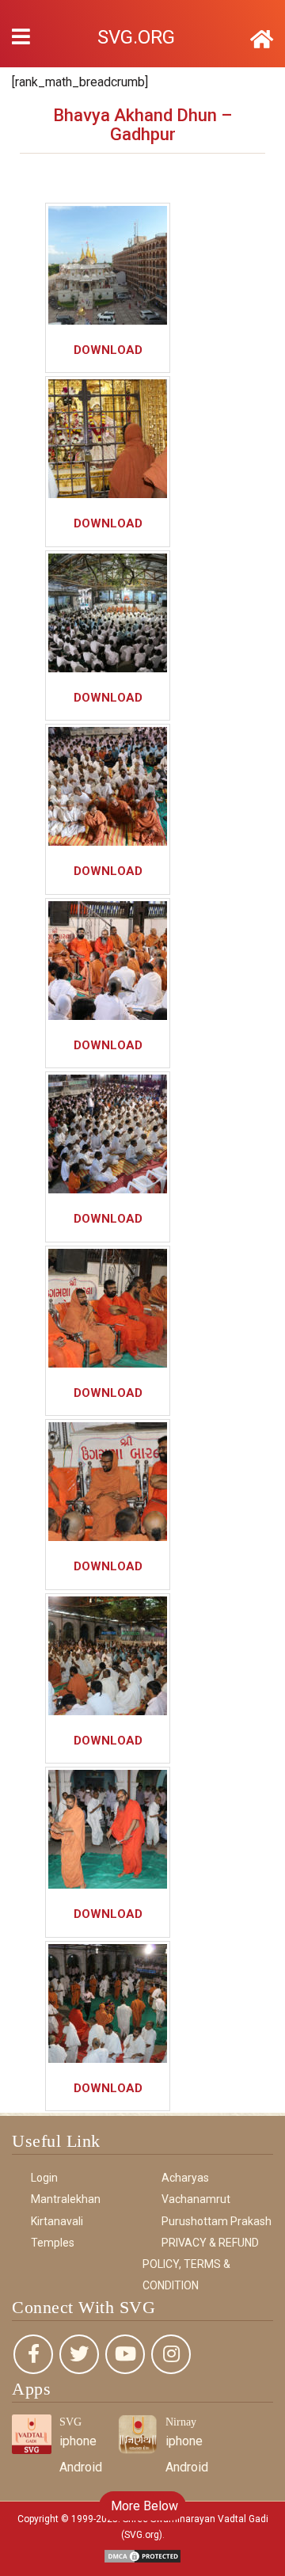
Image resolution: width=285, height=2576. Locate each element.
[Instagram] (171, 2354)
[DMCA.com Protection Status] (142, 2556)
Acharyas (185, 2178)
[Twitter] (79, 2354)
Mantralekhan (66, 2199)
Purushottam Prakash (217, 2221)
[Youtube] (125, 2354)
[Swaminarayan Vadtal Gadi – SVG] (262, 40)
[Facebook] (33, 2354)
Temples (53, 2243)
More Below (143, 2506)
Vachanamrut (196, 2199)
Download (108, 350)
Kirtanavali (57, 2221)
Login (44, 2178)
